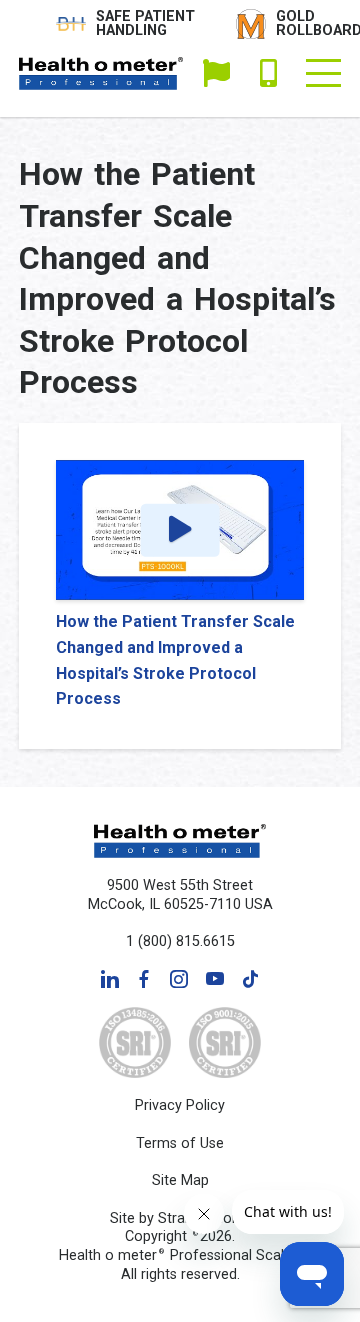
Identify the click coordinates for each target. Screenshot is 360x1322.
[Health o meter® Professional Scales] (101, 73)
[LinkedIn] (110, 979)
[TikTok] (250, 979)
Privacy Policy (180, 1105)
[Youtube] (215, 979)
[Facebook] (144, 979)
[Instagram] (179, 979)
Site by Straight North (180, 1218)
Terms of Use (180, 1143)
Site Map (180, 1180)
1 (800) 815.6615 (268, 73)
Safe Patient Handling (145, 24)
